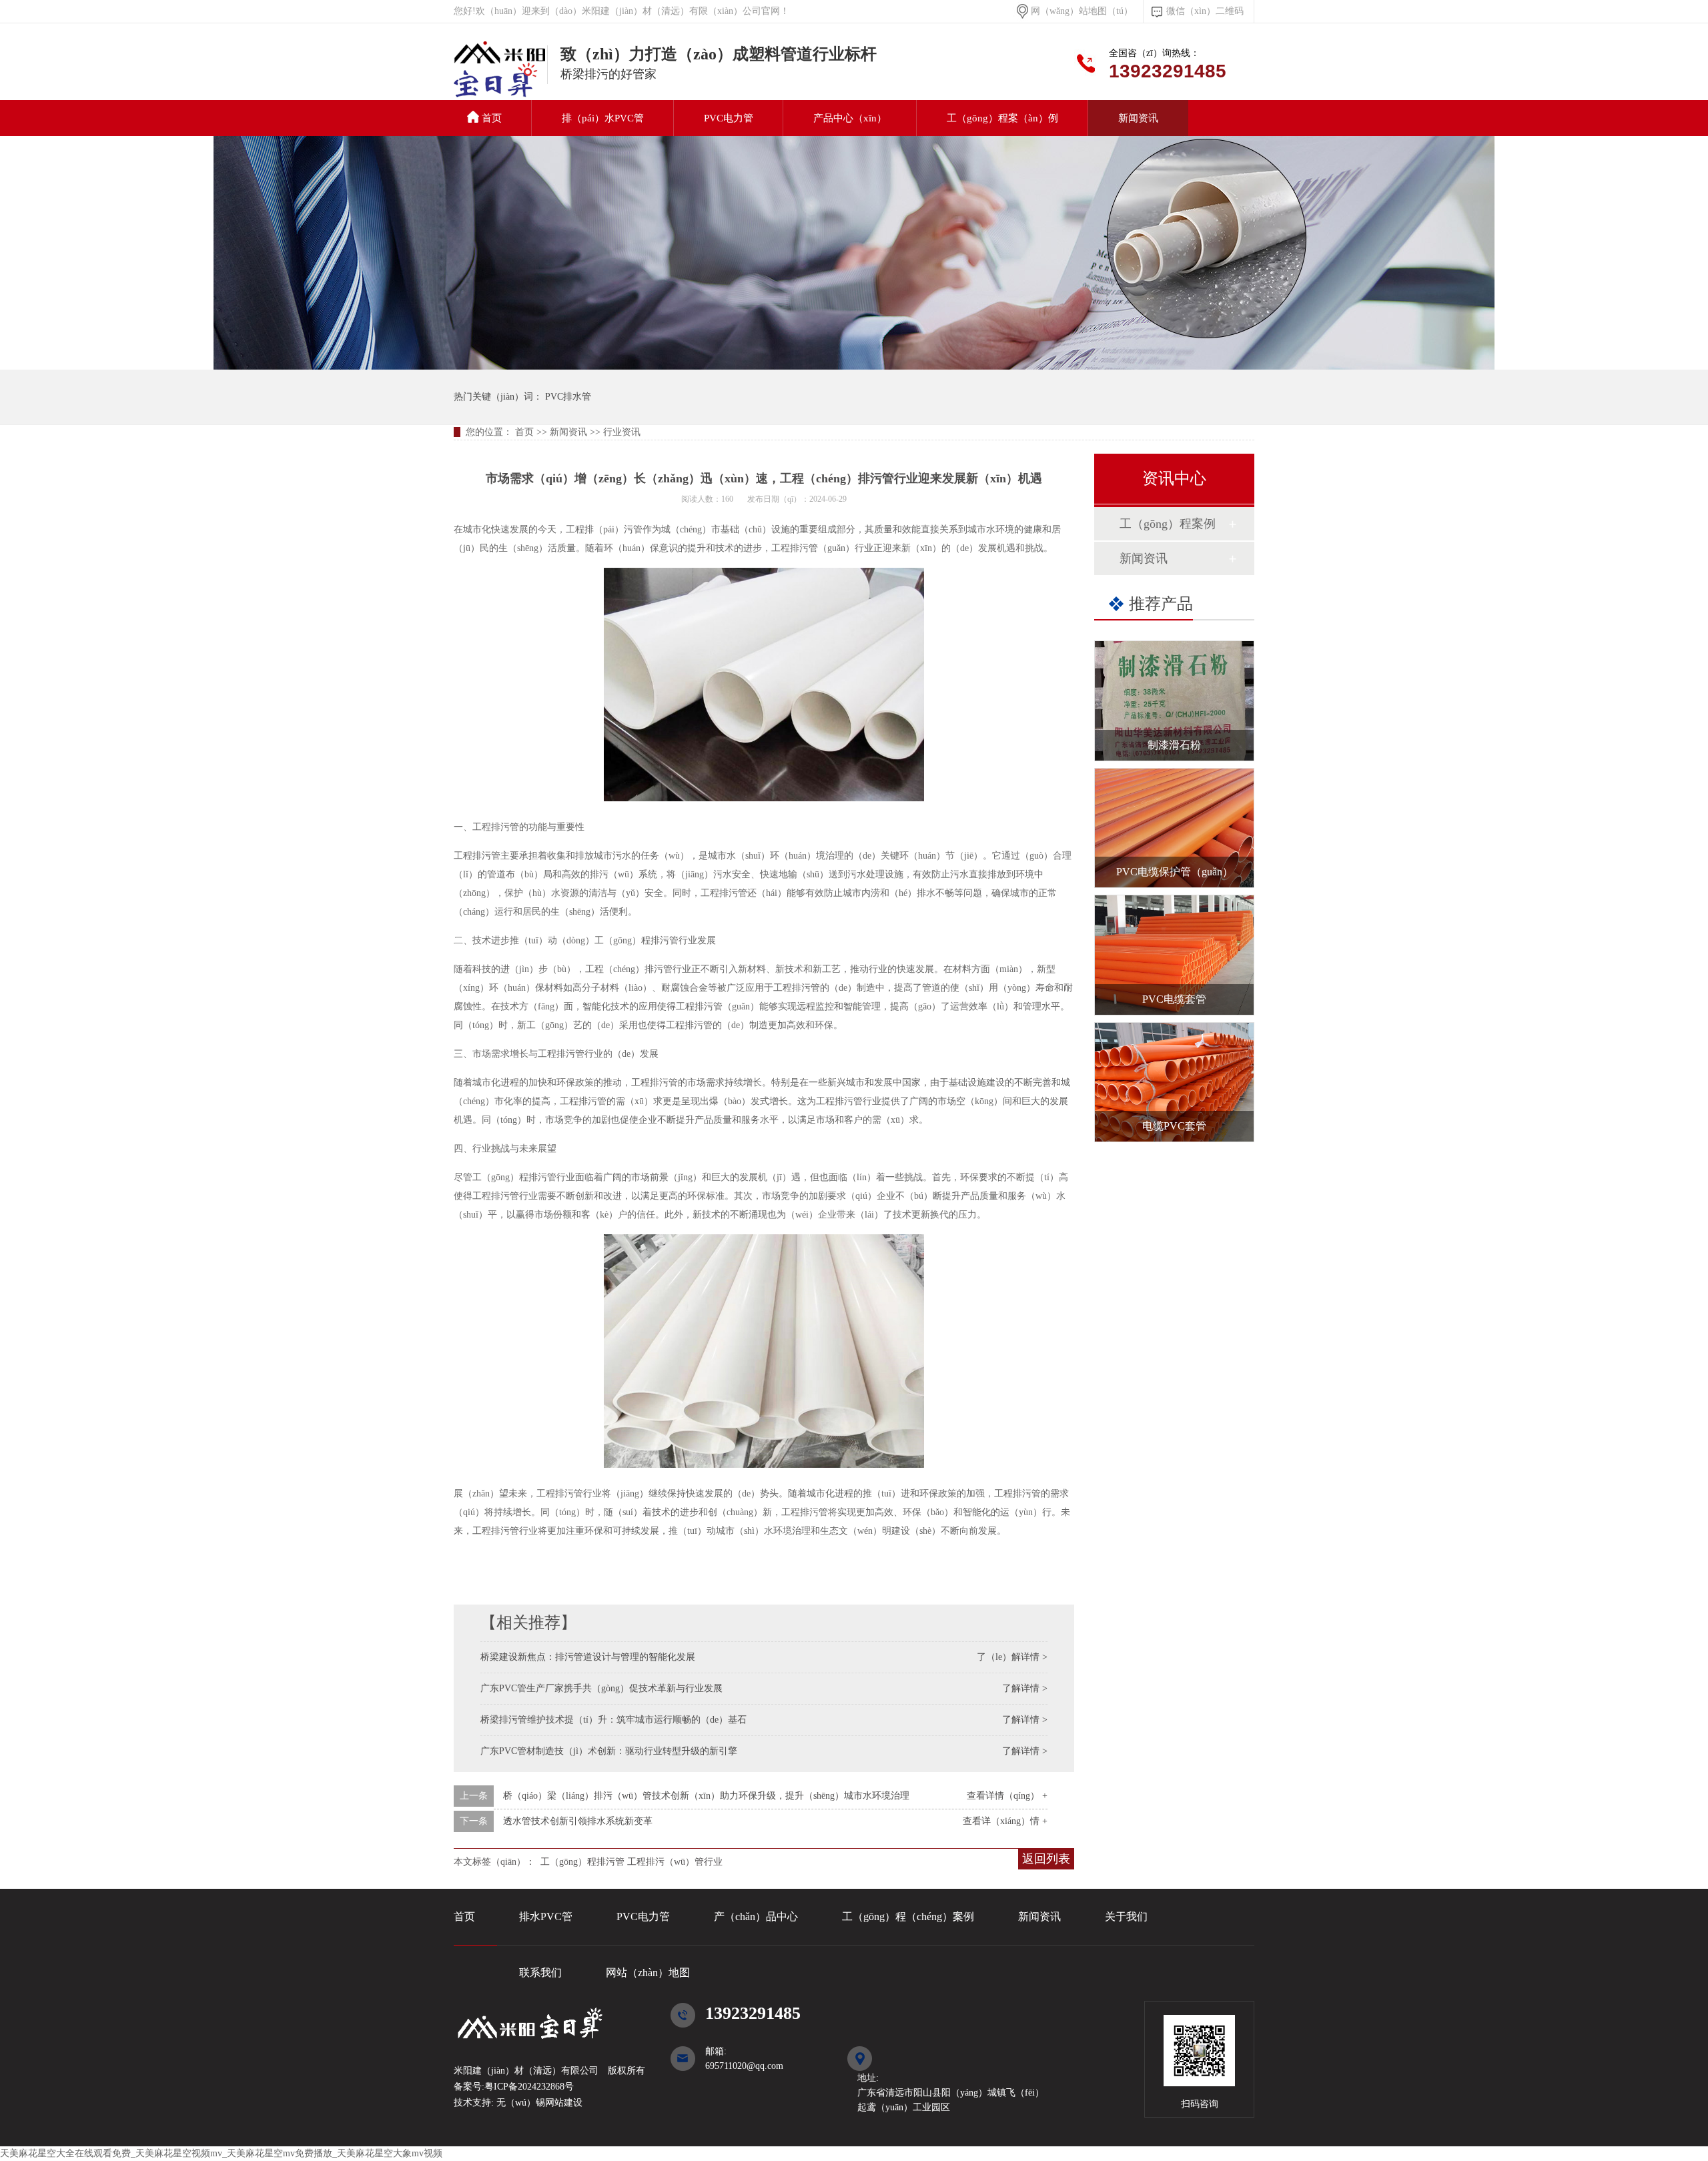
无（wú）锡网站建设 (538, 2103)
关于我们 (1126, 1916)
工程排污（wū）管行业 (675, 1862)
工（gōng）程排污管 (582, 1862)
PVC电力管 (729, 118)
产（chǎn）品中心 (756, 1916)
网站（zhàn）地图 (648, 1973)
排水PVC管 (546, 1916)
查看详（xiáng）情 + (1005, 1821)
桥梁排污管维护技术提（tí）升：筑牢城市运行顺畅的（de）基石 (613, 1720)
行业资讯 (622, 432)
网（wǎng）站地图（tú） (1082, 11)
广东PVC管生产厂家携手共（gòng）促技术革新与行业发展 (601, 1688)
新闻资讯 (1138, 118)
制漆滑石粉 (1174, 745)
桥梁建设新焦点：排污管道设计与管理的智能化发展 (588, 1657)
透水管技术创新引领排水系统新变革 (578, 1821)
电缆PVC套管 (1174, 1126)
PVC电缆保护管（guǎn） (1175, 872)
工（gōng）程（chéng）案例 (908, 1916)
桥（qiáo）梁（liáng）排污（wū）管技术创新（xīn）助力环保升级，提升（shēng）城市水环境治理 (706, 1796)
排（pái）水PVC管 (603, 118)
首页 (492, 118)
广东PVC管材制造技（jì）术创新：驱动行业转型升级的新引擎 (609, 1751)
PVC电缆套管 (1174, 999)
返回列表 (1046, 1859)
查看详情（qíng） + (1007, 1796)
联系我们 (540, 1973)
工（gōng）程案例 (1168, 524)
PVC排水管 (500, 76)
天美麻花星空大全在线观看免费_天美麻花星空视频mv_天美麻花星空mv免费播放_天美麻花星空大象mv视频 (221, 2153)
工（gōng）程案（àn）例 (1002, 118)
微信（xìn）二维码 (1205, 11)
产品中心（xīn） (850, 118)
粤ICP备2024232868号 (529, 2087)
